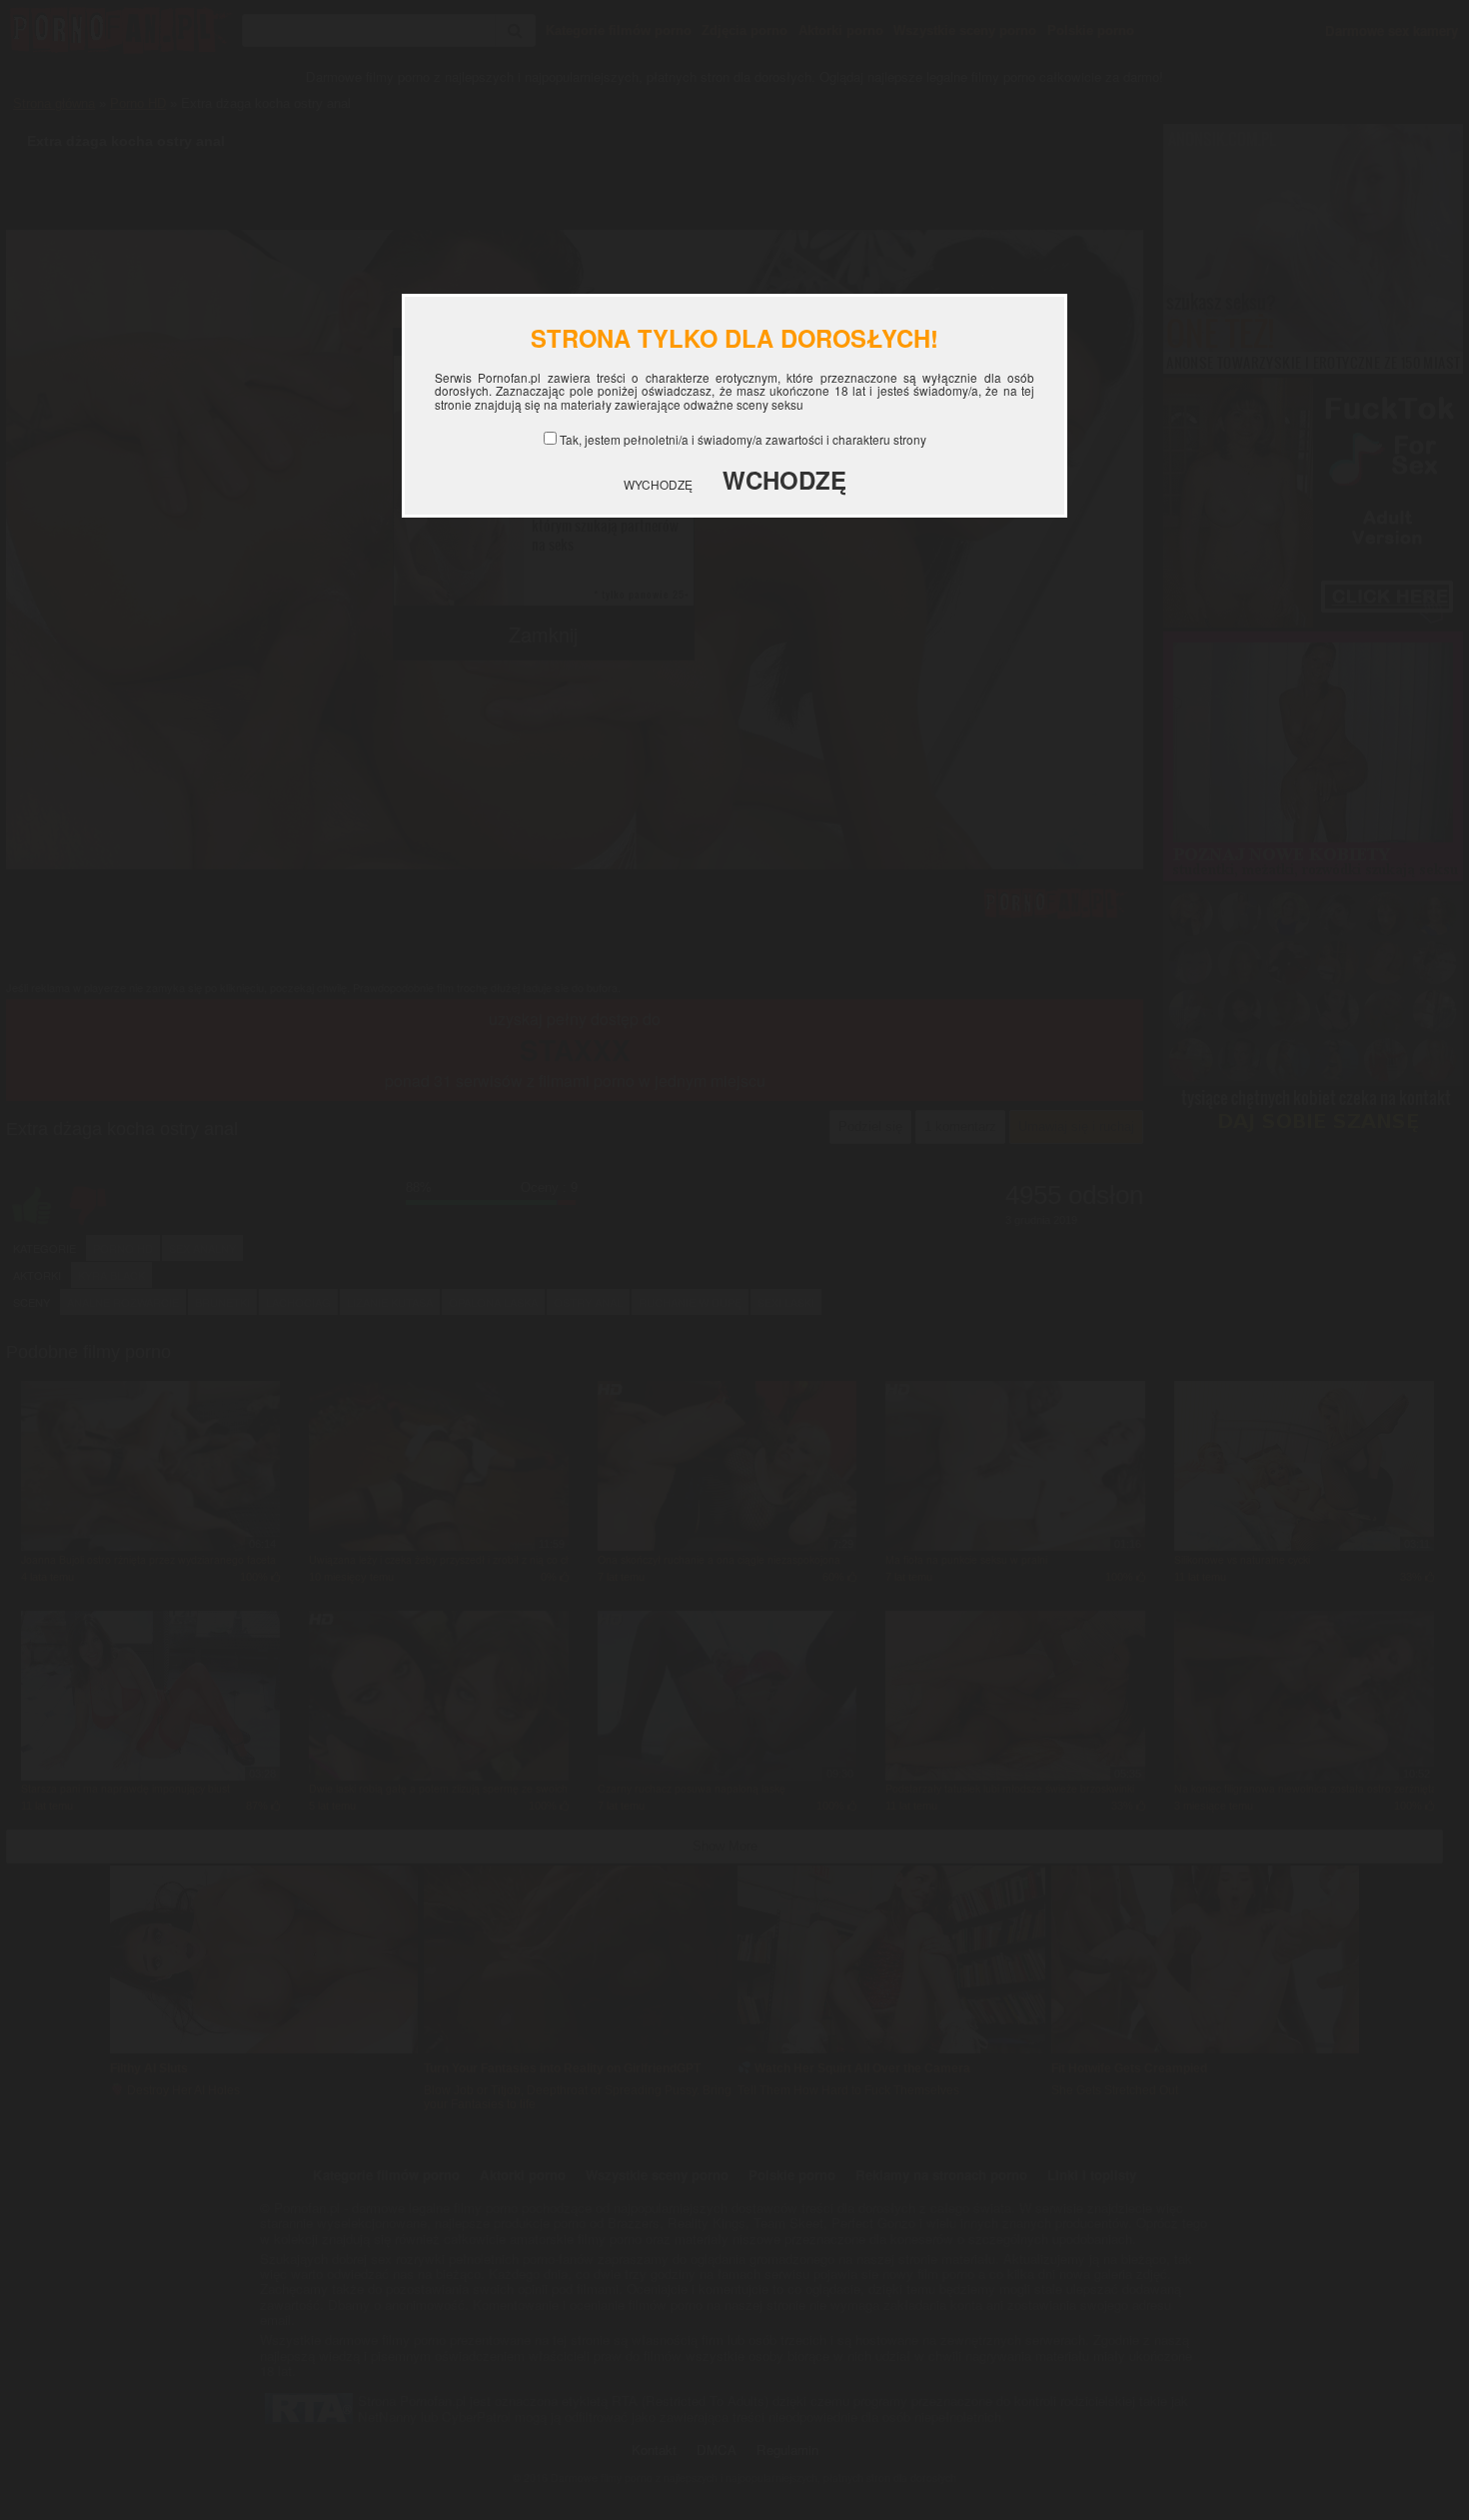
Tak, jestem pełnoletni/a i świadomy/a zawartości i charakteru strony (743, 439)
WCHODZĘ (784, 480)
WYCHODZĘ (658, 484)
